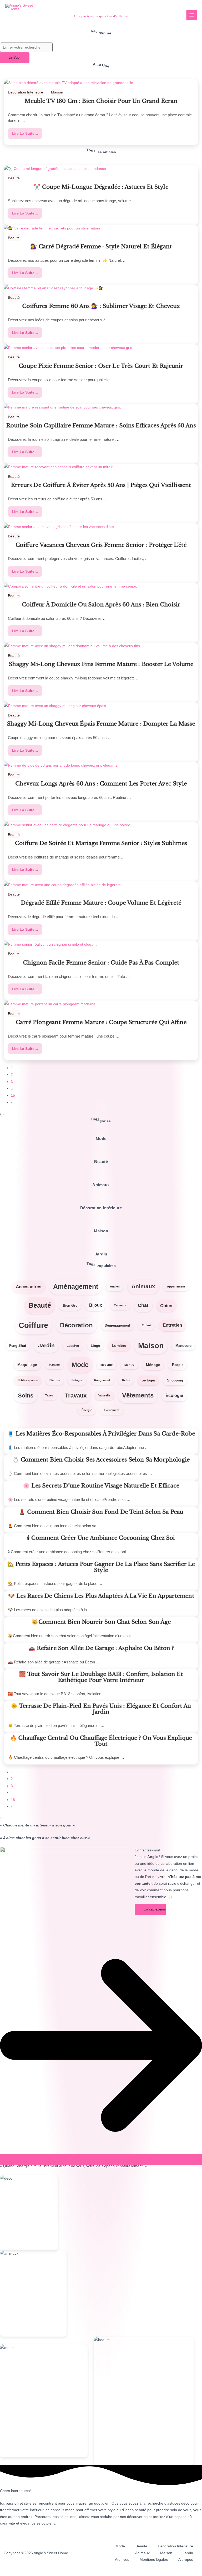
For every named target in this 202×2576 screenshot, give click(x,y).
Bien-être (70, 1305)
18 (13, 1800)
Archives (122, 2560)
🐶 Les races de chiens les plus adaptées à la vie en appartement (101, 1596)
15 (13, 1095)
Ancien (115, 1286)
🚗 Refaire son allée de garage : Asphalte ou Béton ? (101, 1648)
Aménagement (76, 1287)
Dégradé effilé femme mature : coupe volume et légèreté (101, 903)
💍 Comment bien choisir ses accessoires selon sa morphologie (101, 1460)
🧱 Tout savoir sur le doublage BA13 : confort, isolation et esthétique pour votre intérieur (101, 1677)
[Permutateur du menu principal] (192, 15)
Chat (143, 1305)
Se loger (148, 1380)
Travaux (76, 1396)
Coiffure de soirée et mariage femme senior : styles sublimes (101, 844)
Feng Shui (18, 1346)
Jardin (46, 1345)
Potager (77, 1380)
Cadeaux (120, 1305)
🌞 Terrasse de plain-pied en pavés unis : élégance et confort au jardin (101, 1709)
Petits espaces (28, 1380)
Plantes (55, 1380)
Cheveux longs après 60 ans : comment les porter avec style (101, 784)
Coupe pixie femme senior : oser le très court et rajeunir (101, 366)
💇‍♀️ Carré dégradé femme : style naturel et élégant (101, 247)
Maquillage (27, 1365)
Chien (166, 1306)
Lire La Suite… (26, 133)
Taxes (49, 1395)
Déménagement (117, 1325)
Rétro (126, 1380)
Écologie (174, 1396)
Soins (26, 1396)
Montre (129, 1365)
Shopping (175, 1380)
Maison (57, 92)
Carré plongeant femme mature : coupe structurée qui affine (101, 1023)
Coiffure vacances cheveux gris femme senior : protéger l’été (101, 545)
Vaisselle (104, 1395)
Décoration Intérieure (26, 92)
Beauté (14, 178)
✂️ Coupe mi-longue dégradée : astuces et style (101, 187)
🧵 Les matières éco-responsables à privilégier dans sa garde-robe (101, 1434)
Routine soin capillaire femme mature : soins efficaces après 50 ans (101, 426)
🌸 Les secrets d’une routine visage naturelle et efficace (101, 1486)
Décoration (76, 1325)
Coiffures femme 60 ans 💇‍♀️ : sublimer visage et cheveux (101, 306)
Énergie (87, 1410)
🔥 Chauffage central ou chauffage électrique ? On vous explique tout (101, 1741)
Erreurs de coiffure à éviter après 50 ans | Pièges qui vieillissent (101, 485)
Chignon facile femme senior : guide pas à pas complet (101, 963)
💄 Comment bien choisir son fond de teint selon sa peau (101, 1512)
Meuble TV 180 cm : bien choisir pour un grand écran (101, 101)
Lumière (119, 1345)
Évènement (112, 1410)
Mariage (54, 1365)
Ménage (153, 1365)
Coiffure (33, 1325)
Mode (80, 1365)
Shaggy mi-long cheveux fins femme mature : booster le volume (101, 664)
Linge (95, 1346)
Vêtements (138, 1395)
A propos (186, 2560)
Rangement (102, 1380)
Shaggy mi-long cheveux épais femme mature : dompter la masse (101, 724)
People (178, 1365)
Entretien (172, 1325)
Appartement (176, 1286)
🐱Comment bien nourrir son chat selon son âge (101, 1622)
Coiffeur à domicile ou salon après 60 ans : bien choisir (101, 605)
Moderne (107, 1365)
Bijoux (96, 1305)
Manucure (183, 1346)
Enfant (146, 1325)
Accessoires (29, 1287)
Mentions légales (154, 2560)
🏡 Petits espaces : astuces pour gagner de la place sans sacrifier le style (101, 1567)
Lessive (73, 1346)
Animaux (143, 1286)
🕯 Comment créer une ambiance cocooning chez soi (101, 1538)
